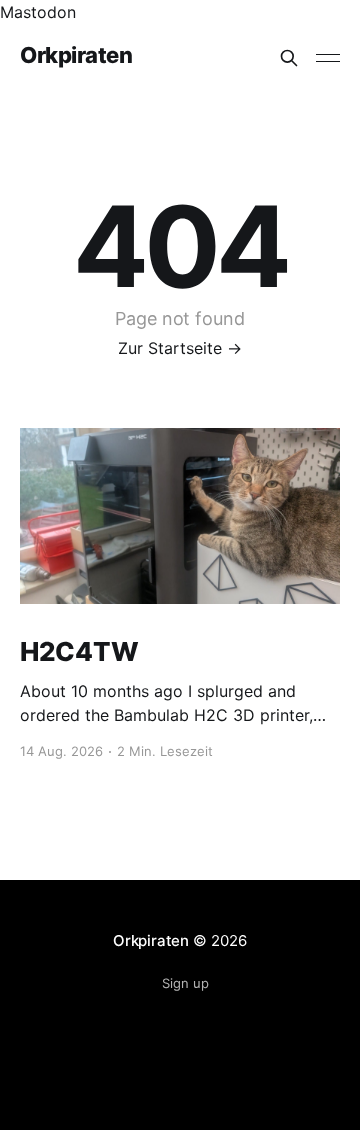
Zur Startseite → (180, 348)
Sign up (185, 983)
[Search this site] (289, 58)
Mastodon (38, 12)
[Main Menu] (328, 58)
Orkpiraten (76, 55)
